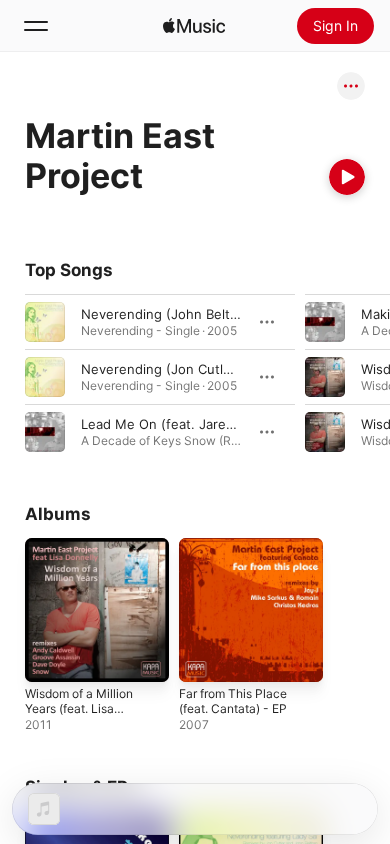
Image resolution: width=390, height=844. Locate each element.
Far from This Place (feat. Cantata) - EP (233, 701)
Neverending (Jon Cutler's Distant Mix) (203, 369)
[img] (194, 26)
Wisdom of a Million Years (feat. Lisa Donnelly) (79, 708)
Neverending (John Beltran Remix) (188, 314)
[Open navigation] (36, 26)
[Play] (347, 177)
